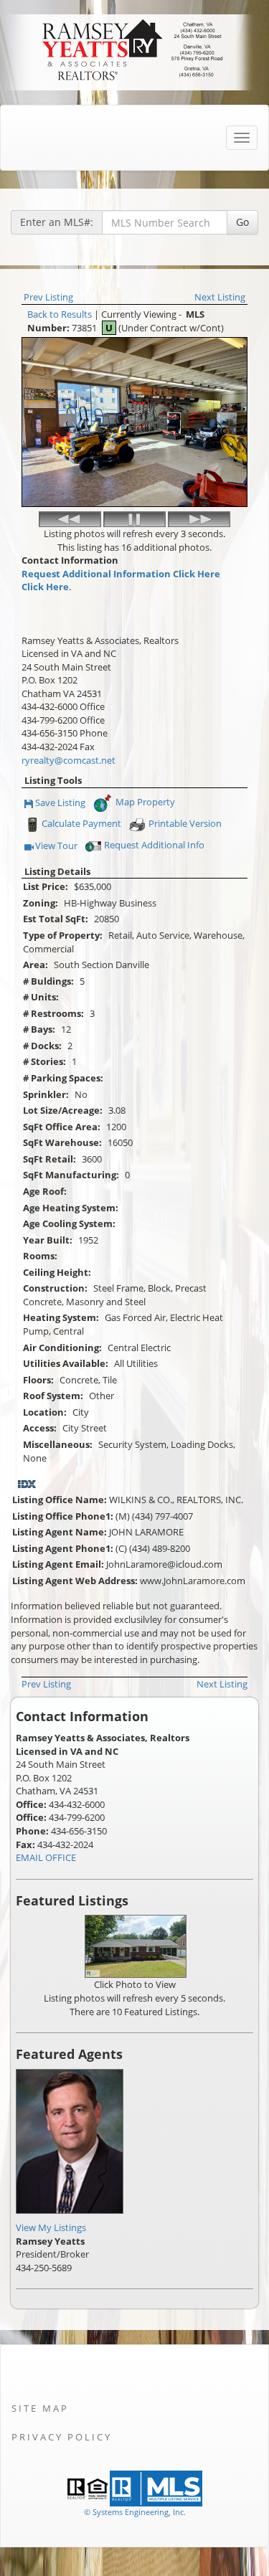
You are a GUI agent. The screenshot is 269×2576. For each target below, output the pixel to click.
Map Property (144, 802)
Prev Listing (48, 297)
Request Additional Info (154, 845)
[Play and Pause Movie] (134, 519)
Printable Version (185, 823)
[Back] (70, 519)
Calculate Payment (81, 823)
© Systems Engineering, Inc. (135, 2512)
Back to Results (60, 314)
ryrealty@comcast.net (69, 760)
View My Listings (51, 2227)
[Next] (199, 519)
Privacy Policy (62, 2437)
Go (242, 222)
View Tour (57, 847)
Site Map (40, 2408)
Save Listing (61, 804)
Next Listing (220, 297)
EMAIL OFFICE (46, 1857)
